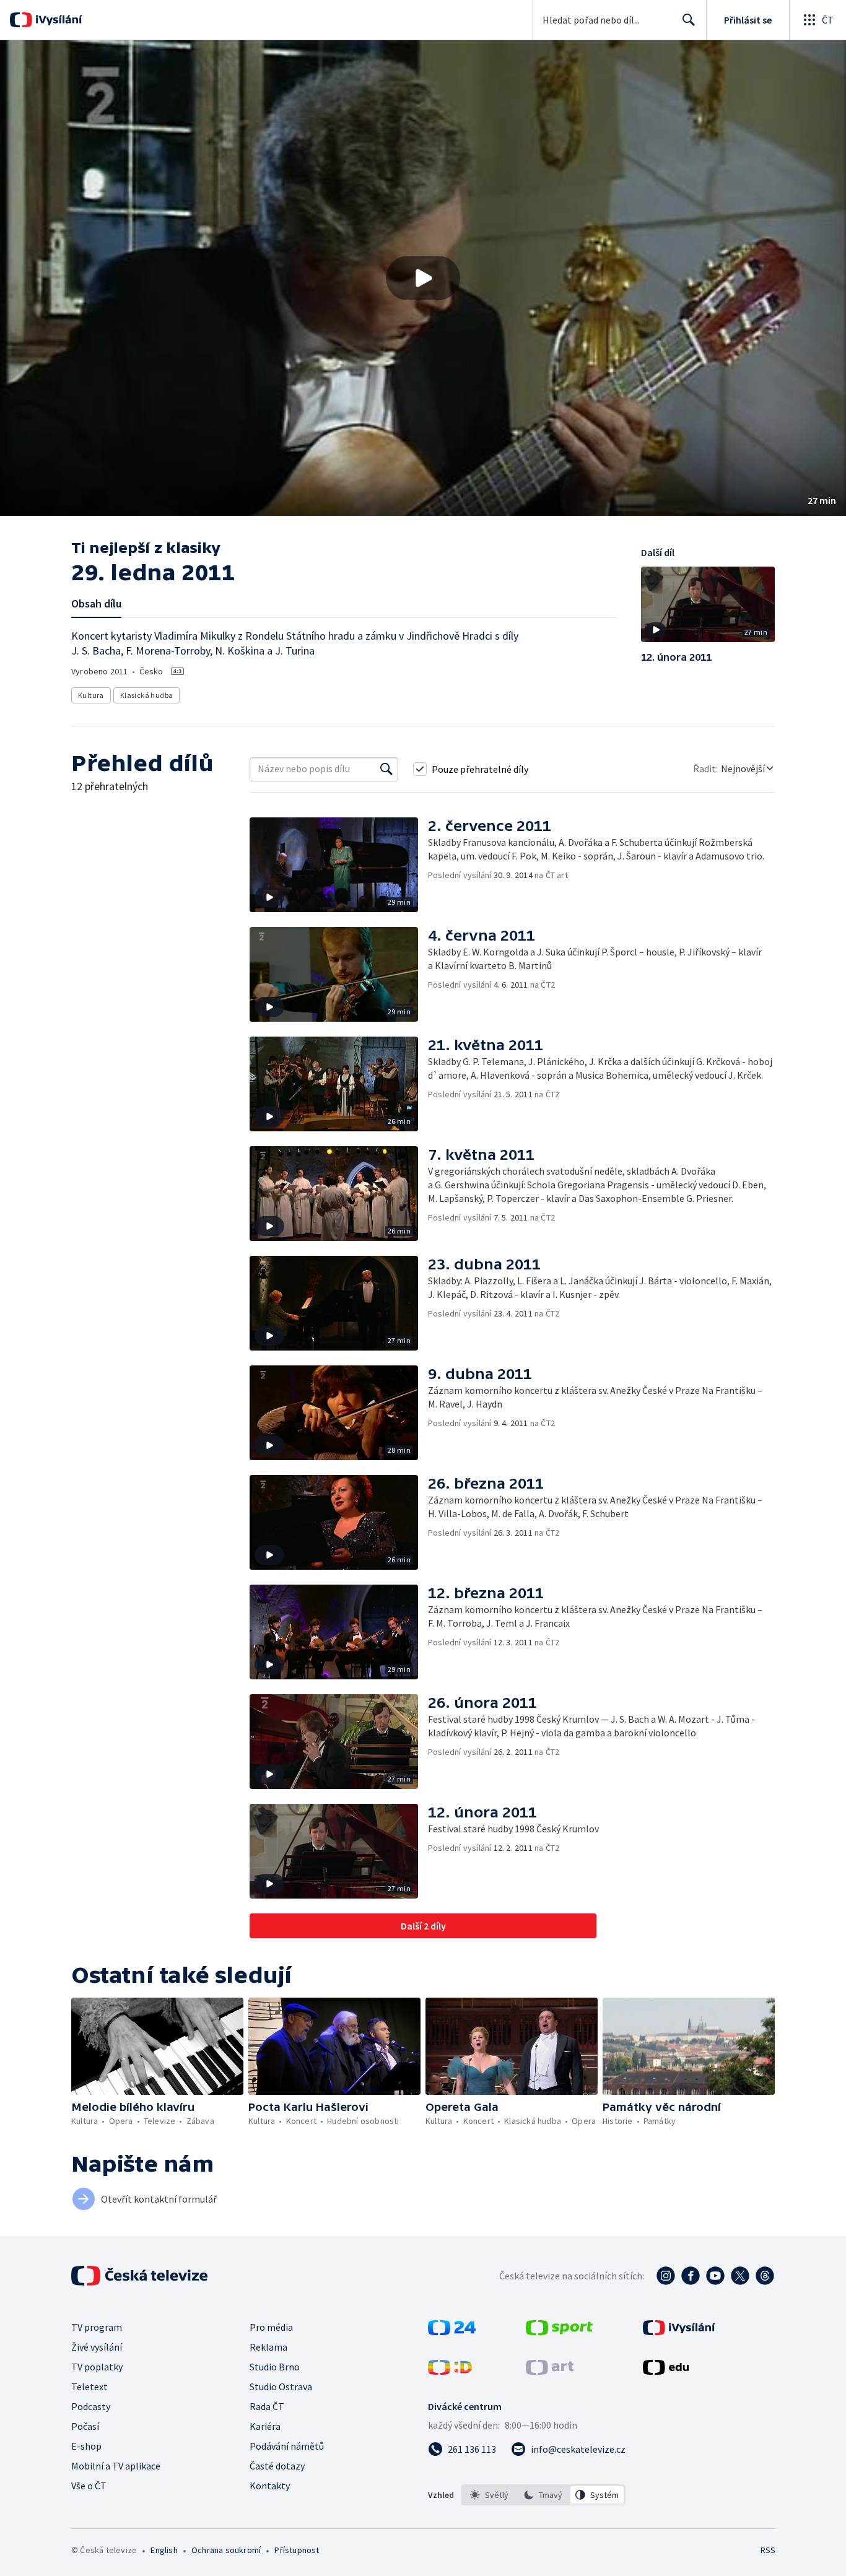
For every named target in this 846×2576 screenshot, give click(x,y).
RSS (768, 2550)
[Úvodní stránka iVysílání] (57, 20)
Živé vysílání (97, 2347)
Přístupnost (297, 2550)
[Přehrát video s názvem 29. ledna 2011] (423, 278)
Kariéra (265, 2426)
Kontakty (270, 2486)
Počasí (85, 2426)
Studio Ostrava (281, 2387)
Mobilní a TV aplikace (116, 2466)
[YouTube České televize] (715, 2276)
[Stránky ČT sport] (559, 2331)
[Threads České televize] (765, 2276)
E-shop (86, 2446)
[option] (490, 2495)
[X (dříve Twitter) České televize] (740, 2276)
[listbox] (543, 2495)
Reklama (268, 2347)
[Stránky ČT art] (550, 2371)
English (164, 2550)
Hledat (689, 20)
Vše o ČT (89, 2486)
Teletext (89, 2387)
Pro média (271, 2327)
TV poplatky (97, 2367)
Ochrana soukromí (226, 2550)
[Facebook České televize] (691, 2276)
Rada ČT (267, 2406)
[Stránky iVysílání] (679, 2331)
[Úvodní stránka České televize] (141, 2276)
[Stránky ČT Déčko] (450, 2371)
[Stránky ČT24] (452, 2331)
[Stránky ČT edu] (666, 2371)
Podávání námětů (287, 2446)
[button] (423, 278)
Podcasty (91, 2406)
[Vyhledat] (386, 769)
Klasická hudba (147, 695)
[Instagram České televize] (666, 2276)
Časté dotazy (277, 2466)
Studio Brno (275, 2367)
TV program (97, 2327)
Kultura (91, 695)
